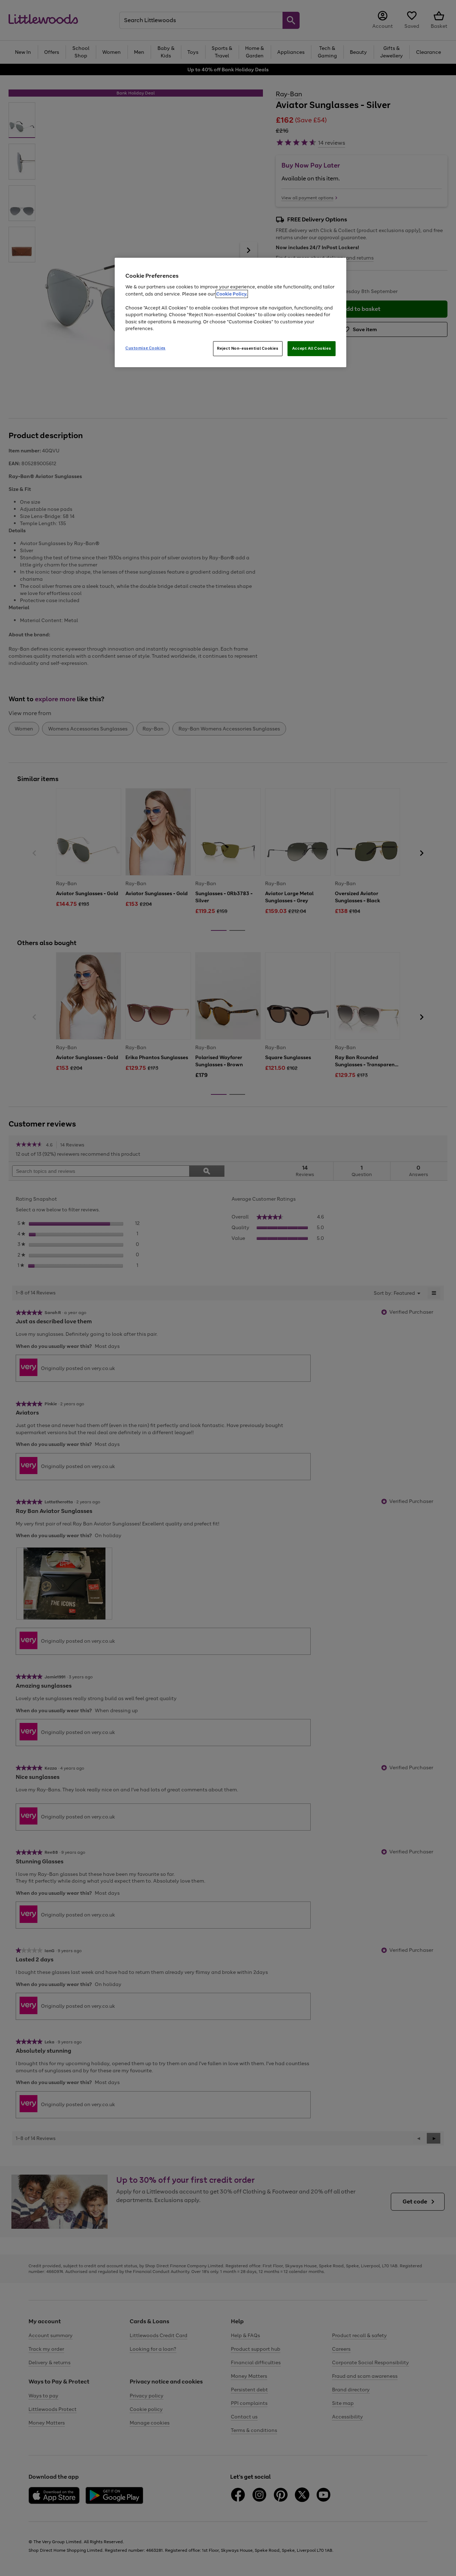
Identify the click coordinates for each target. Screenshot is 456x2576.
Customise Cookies (146, 348)
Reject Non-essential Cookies (248, 348)
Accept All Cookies (312, 348)
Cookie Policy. (232, 294)
